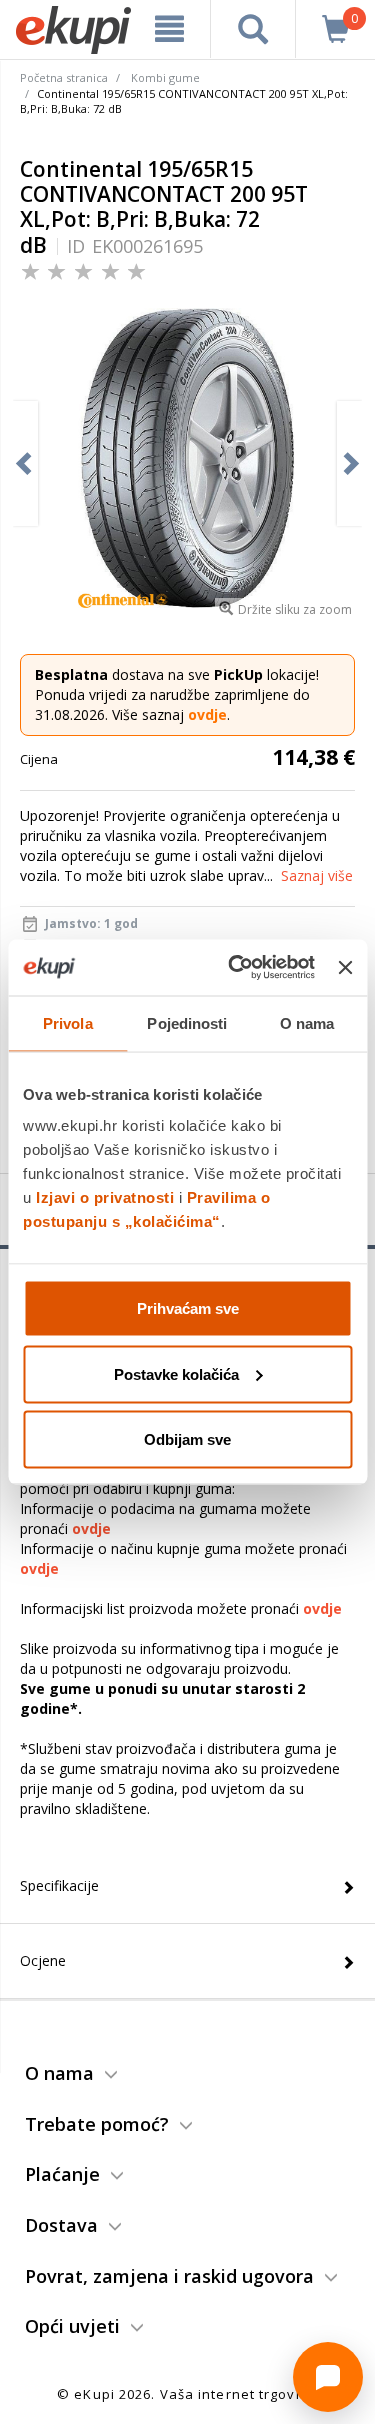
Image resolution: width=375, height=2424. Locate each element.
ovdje (207, 714)
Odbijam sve (187, 1439)
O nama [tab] (307, 1022)
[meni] (170, 29)
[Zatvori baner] (345, 967)
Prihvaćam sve (188, 1308)
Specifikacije (59, 1885)
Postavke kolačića (176, 1373)
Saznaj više (317, 875)
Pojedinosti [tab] (187, 1022)
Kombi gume (165, 77)
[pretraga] (253, 29)
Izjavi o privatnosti (105, 1197)
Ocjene (43, 1960)
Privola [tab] (68, 1022)
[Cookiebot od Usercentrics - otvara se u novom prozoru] (235, 968)
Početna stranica (64, 77)
